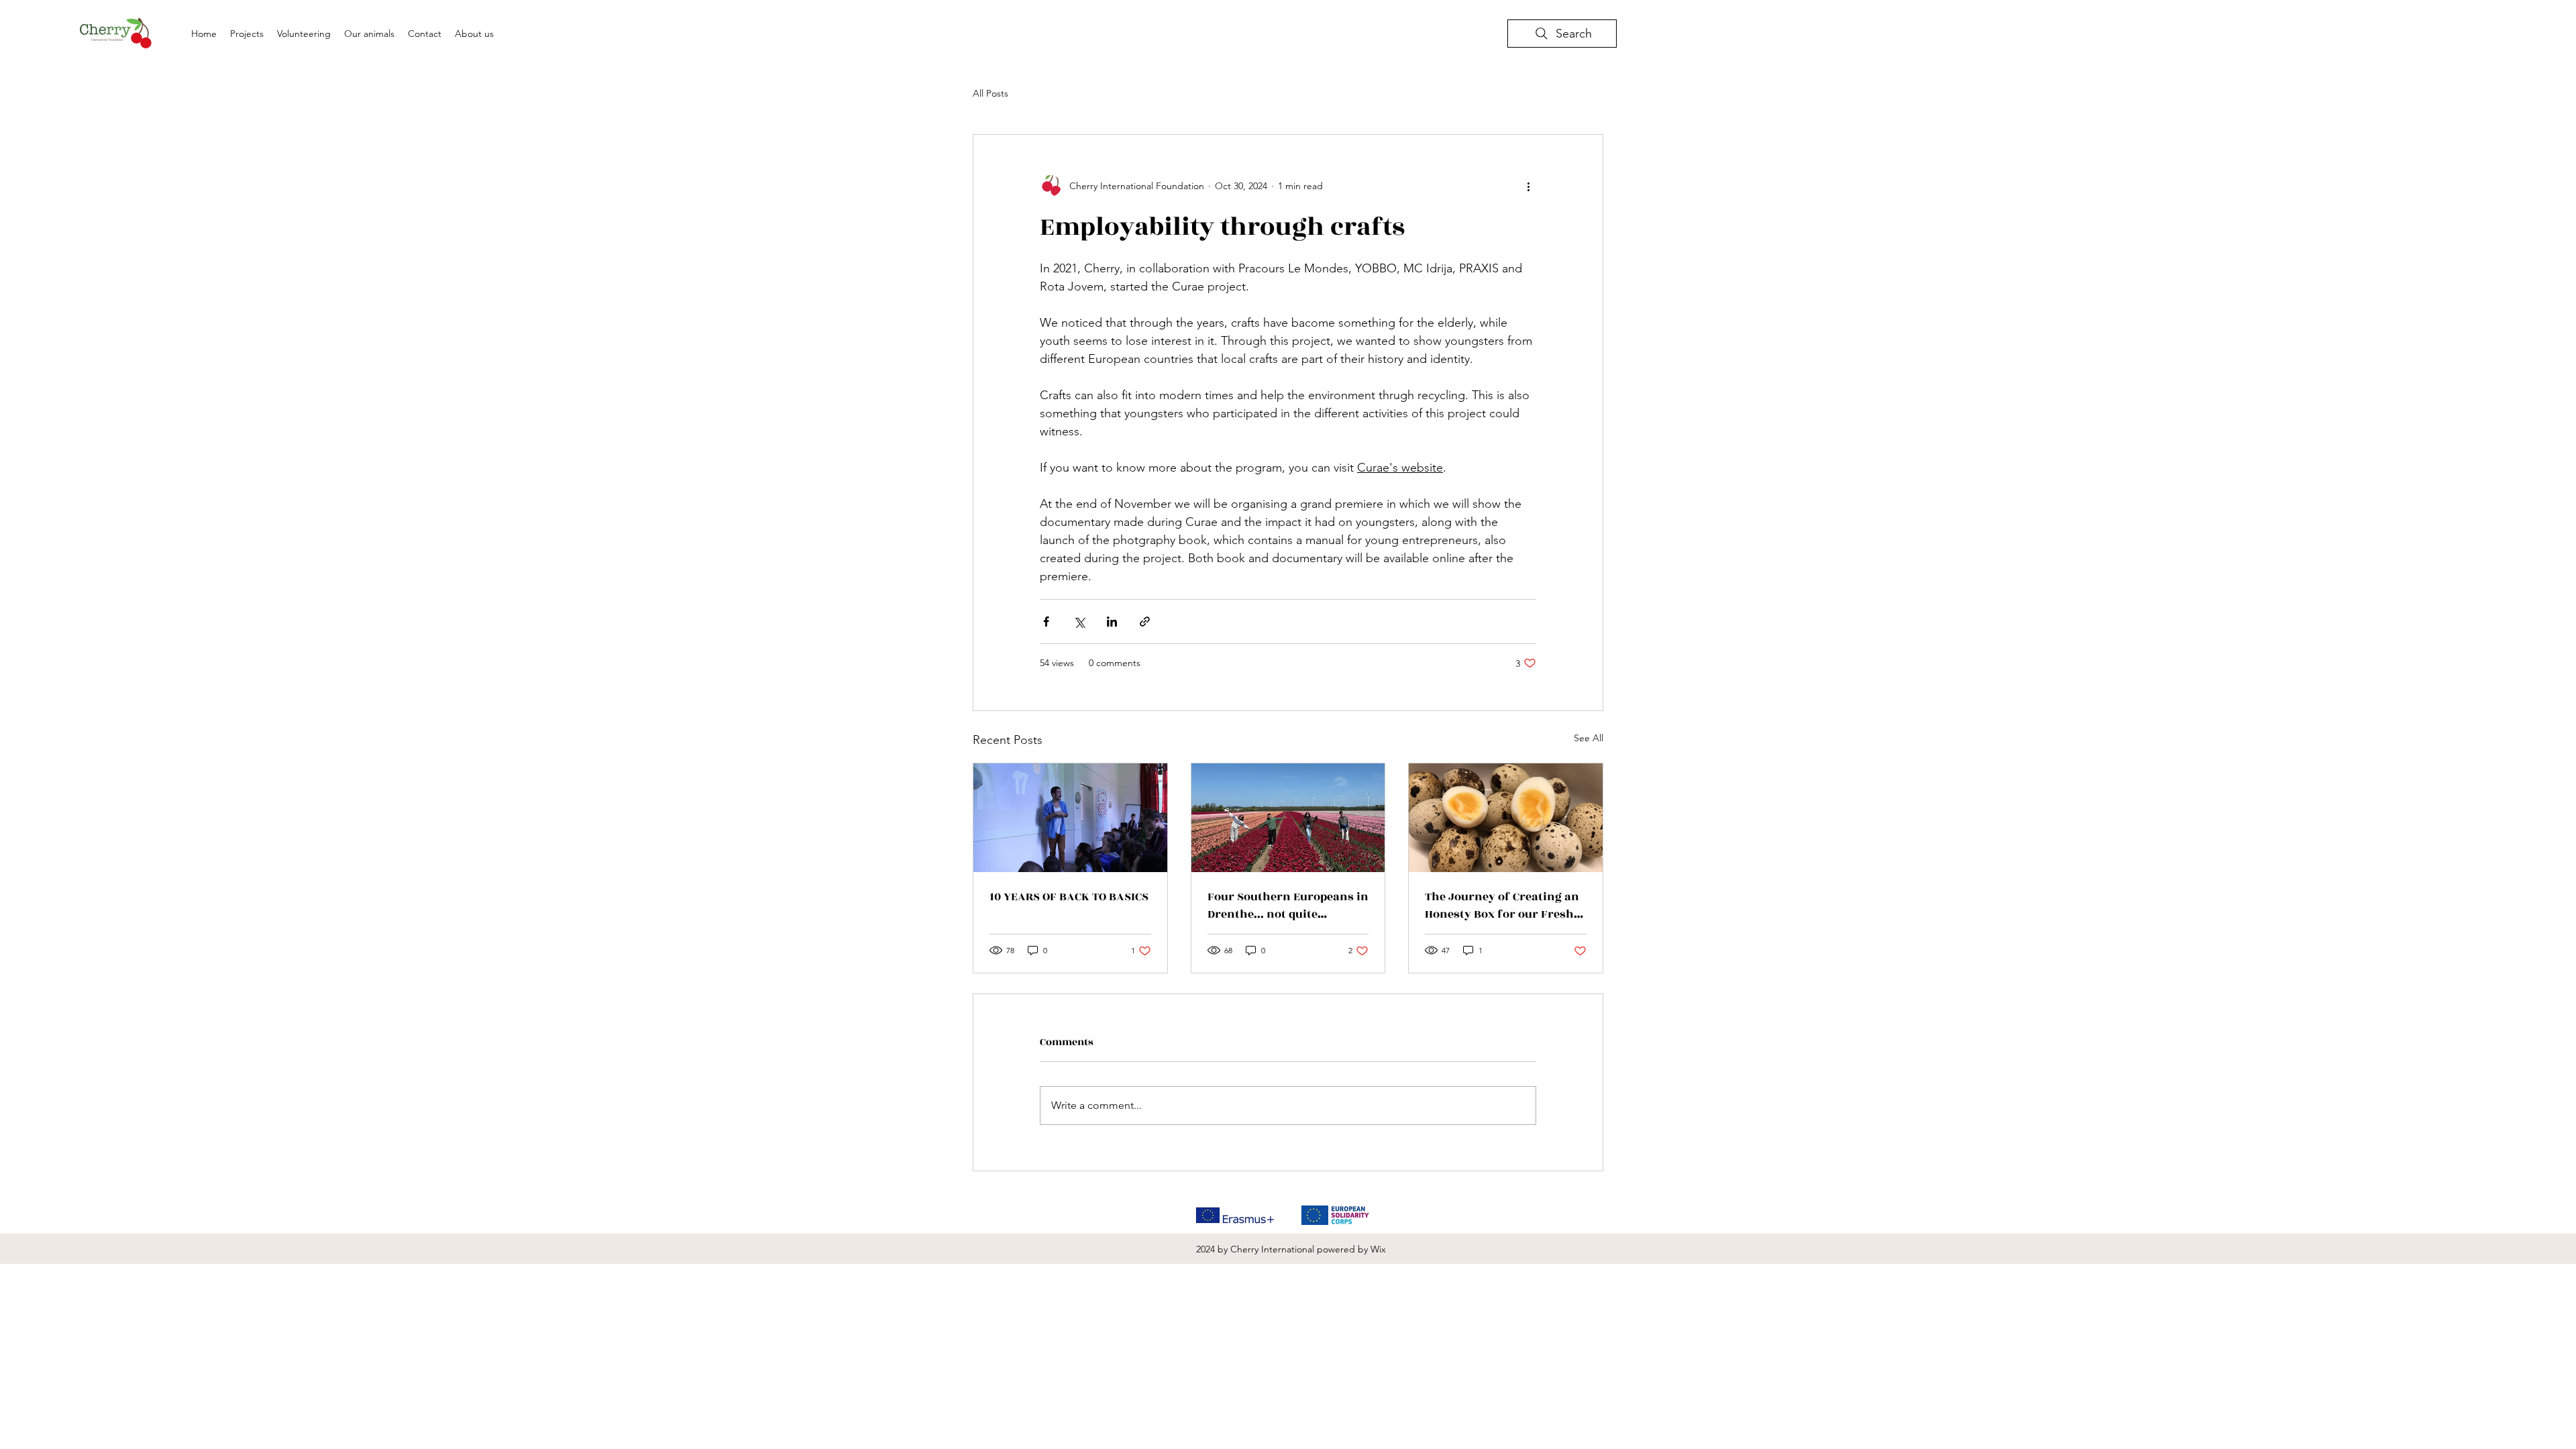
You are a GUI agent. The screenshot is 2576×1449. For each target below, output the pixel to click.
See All (1589, 738)
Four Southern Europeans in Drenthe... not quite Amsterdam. (1288, 906)
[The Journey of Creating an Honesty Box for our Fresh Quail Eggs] (1506, 818)
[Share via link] (1145, 622)
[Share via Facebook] (1046, 622)
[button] (369, 34)
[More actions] (1528, 186)
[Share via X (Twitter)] (1079, 622)
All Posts (990, 93)
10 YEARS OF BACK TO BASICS (1069, 897)
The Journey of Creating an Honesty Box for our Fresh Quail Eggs (1502, 906)
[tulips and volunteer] (1288, 818)
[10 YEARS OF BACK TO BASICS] (1070, 818)
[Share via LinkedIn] (1112, 622)
